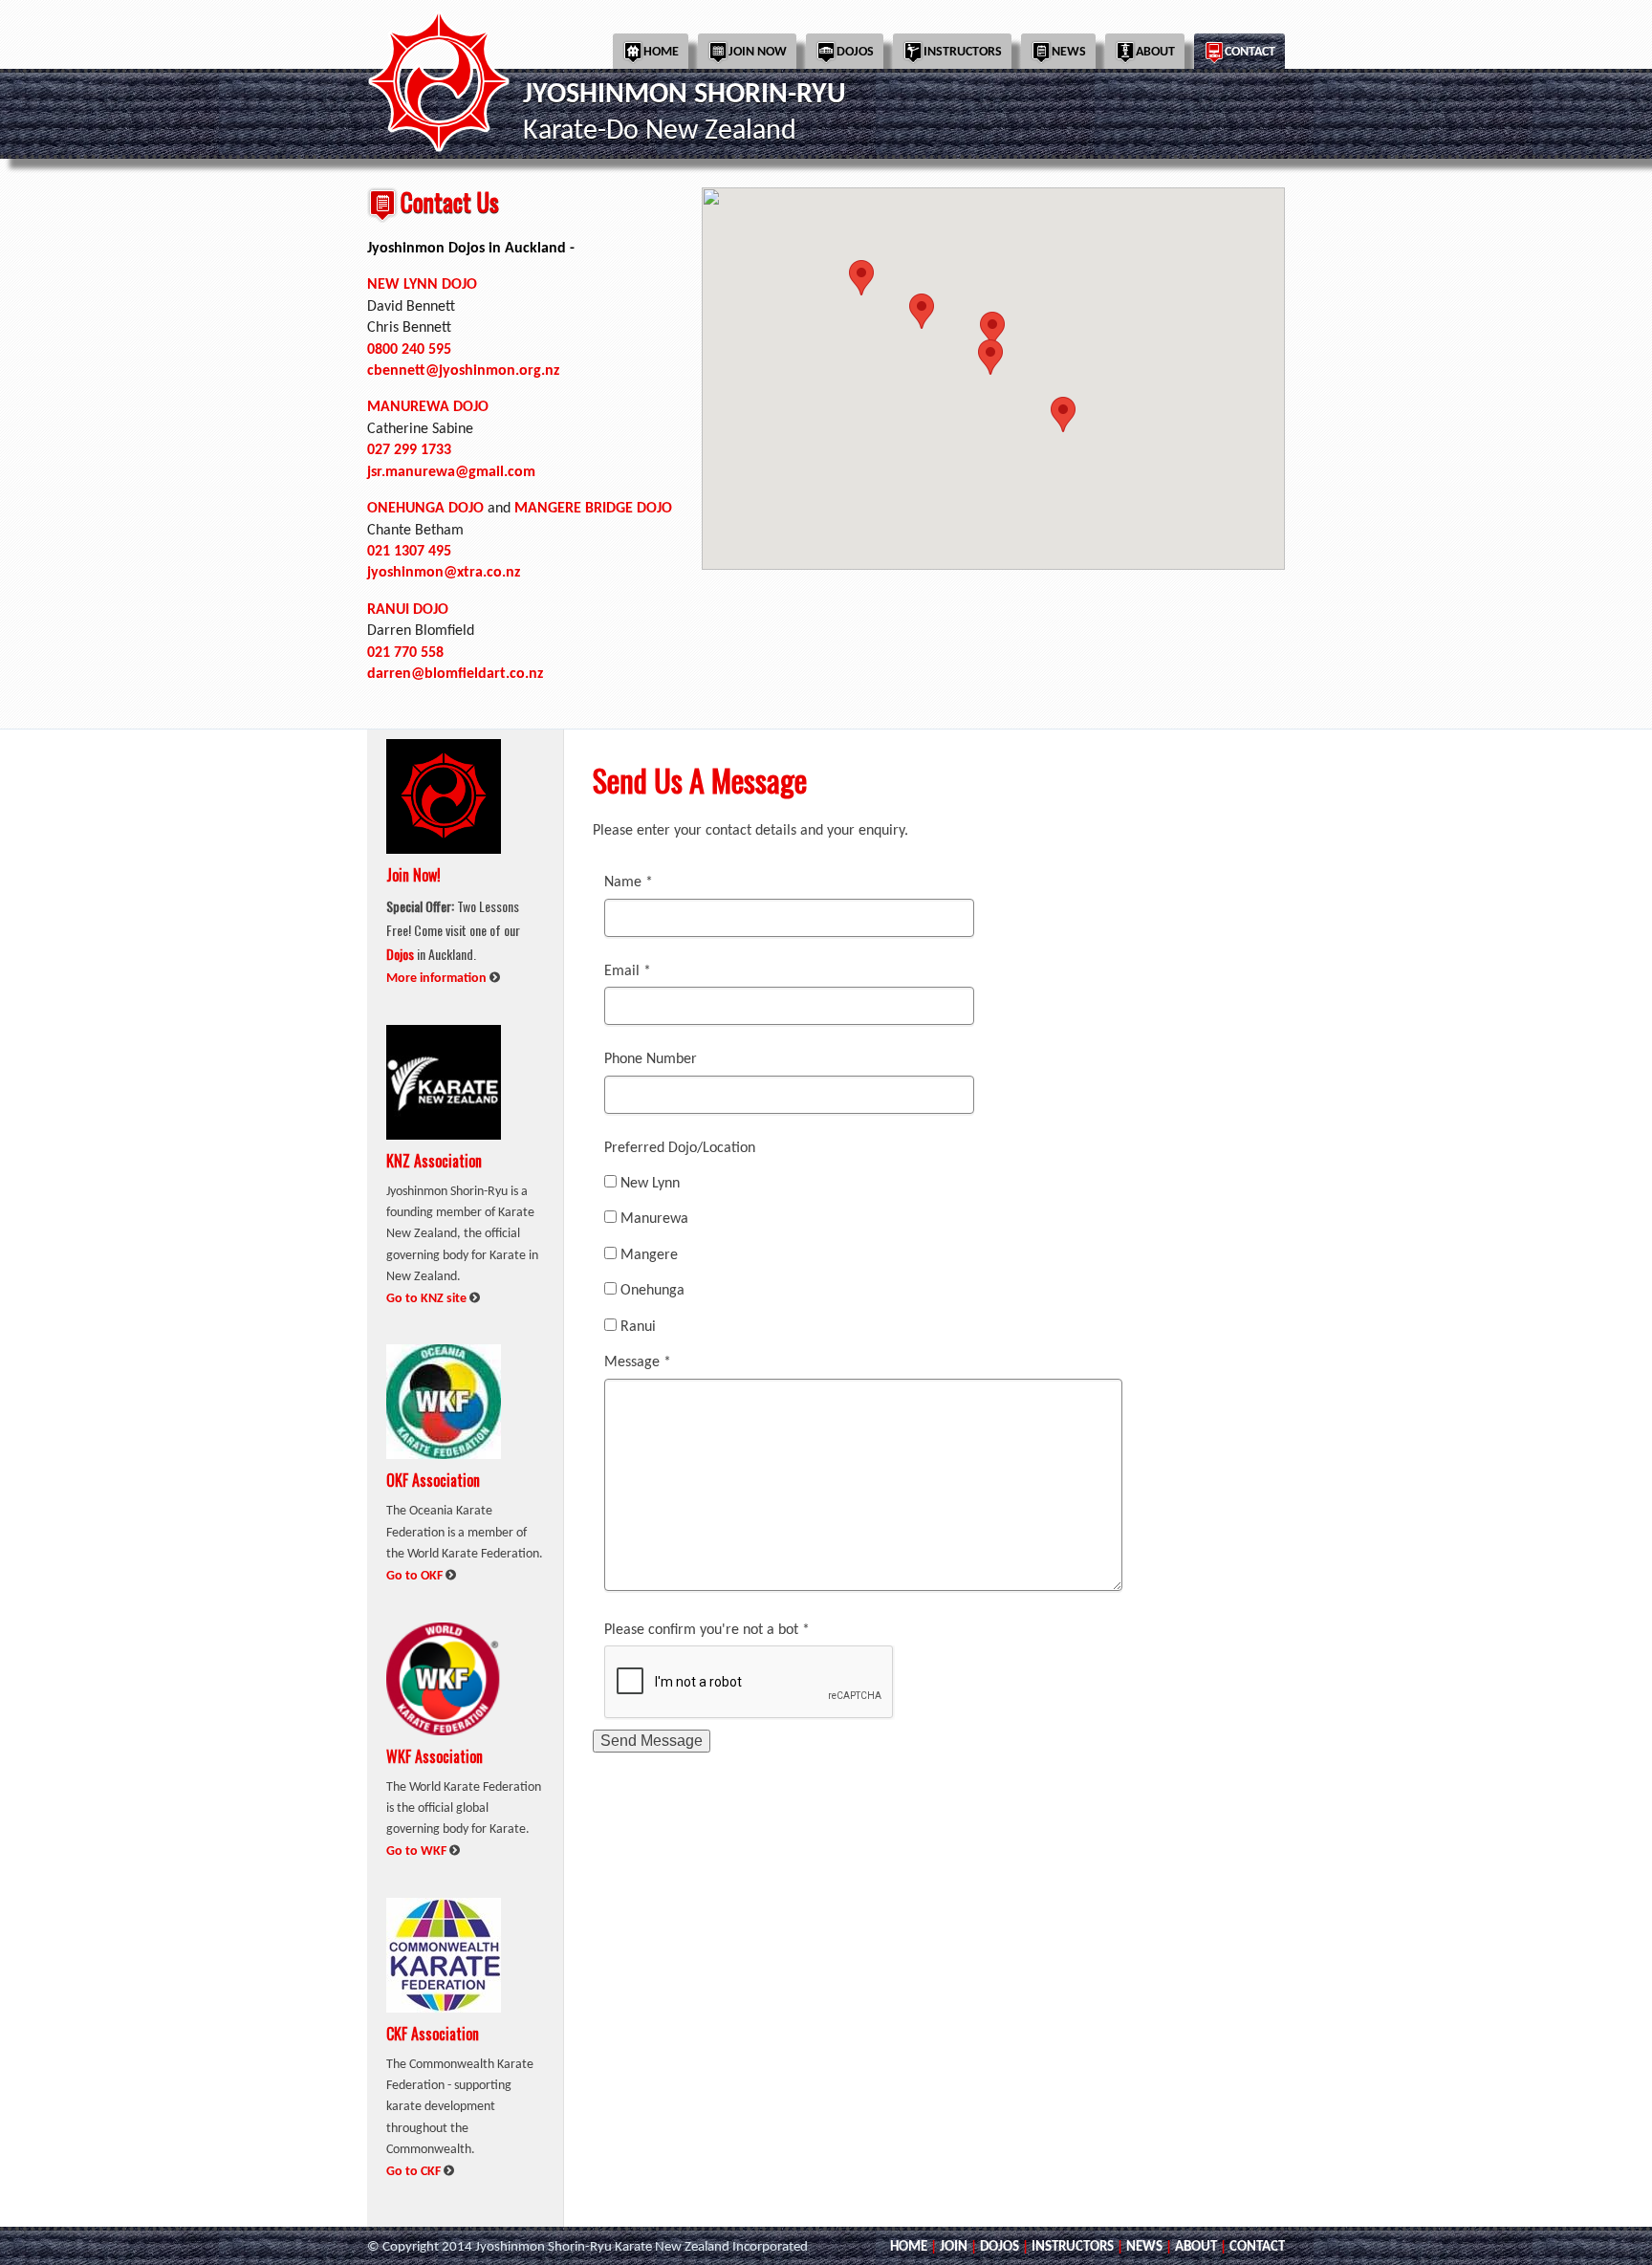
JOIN (954, 2247)
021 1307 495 (409, 552)
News (1069, 52)
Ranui (638, 1327)
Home (661, 52)
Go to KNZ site (428, 1299)
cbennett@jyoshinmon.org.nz (463, 371)
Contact (1250, 52)
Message (638, 1362)
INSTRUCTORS (1073, 2247)
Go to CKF (415, 2172)
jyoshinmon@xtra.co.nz (444, 573)
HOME (909, 2247)
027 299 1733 (409, 450)
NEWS (1144, 2247)
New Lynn (650, 1184)
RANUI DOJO (408, 610)
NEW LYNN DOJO (422, 285)
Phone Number (651, 1059)
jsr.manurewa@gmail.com (451, 472)
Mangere (649, 1255)
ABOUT (1196, 2247)
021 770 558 (405, 653)
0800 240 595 (409, 350)
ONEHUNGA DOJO (425, 509)
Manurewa (654, 1219)
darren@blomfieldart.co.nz (455, 674)
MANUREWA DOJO (428, 407)
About (1155, 52)
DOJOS (1000, 2247)
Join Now (758, 52)
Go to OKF (416, 1576)
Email (628, 971)
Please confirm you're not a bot (707, 1630)
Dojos (855, 52)
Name (629, 882)
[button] (922, 311)
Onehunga (652, 1291)
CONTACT (1257, 2247)
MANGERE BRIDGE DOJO (593, 509)
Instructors (963, 52)
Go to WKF (418, 1851)
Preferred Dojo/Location (680, 1148)
